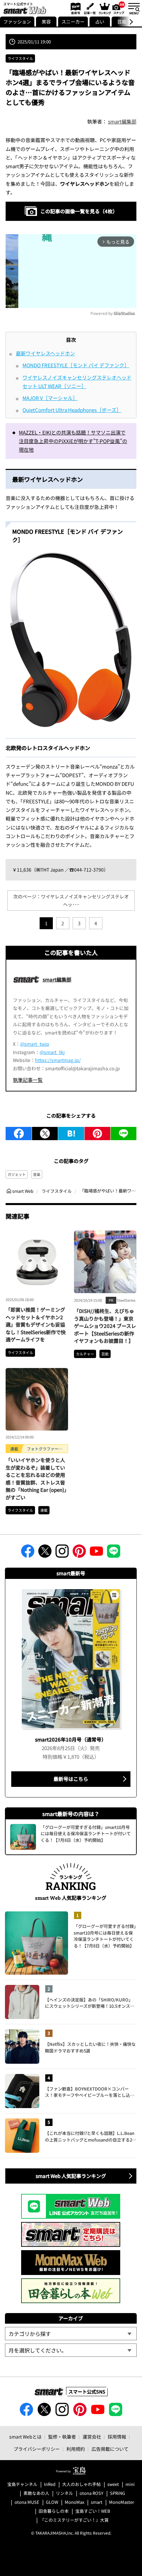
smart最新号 (74, 8)
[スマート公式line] (114, 1553)
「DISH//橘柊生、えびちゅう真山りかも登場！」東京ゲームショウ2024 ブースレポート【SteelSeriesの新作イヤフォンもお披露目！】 (105, 1326)
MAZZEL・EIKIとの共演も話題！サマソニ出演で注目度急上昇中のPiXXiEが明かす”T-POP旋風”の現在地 (73, 441)
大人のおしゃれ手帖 (81, 2484)
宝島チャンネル (22, 2484)
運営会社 (92, 2437)
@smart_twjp (35, 1044)
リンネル (64, 2493)
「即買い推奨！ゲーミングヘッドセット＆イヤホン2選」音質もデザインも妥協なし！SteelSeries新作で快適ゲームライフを (36, 1324)
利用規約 (76, 2449)
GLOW (52, 2502)
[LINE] (124, 1134)
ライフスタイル (20, 58)
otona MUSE (27, 2502)
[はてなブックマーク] (71, 1134)
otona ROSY (91, 2493)
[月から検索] (71, 2350)
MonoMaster (122, 2502)
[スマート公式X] (45, 1553)
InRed (50, 2484)
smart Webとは (25, 2437)
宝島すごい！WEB (93, 2511)
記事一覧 (89, 8)
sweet (113, 2484)
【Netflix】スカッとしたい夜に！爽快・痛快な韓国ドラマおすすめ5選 (90, 2047)
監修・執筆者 (62, 2437)
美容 (46, 22)
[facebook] (19, 1134)
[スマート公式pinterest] (79, 1553)
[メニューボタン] (134, 8)
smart (97, 2502)
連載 (44, 1510)
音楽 (37, 1174)
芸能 (105, 1354)
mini (130, 2484)
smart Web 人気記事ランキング (71, 2176)
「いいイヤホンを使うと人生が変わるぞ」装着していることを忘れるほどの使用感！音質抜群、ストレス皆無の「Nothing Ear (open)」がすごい (36, 1479)
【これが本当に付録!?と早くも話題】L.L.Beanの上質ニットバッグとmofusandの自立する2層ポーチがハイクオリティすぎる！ (91, 2136)
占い (100, 22)
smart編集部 (122, 121)
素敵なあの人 (36, 2493)
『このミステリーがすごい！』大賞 (74, 2520)
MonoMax (74, 2502)
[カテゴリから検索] (71, 2334)
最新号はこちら (71, 1779)
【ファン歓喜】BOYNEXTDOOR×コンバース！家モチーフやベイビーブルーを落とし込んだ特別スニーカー (90, 2092)
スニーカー (73, 22)
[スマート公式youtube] (96, 1553)
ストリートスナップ (119, 8)
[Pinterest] (97, 1134)
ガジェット (17, 1174)
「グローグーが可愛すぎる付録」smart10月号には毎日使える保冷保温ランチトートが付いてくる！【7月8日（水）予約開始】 (105, 1936)
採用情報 (117, 2437)
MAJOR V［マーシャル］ (50, 398)
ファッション (17, 22)
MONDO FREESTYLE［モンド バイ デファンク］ (76, 365)
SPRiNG (118, 2493)
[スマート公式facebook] (28, 1553)
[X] (45, 1134)
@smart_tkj (52, 1052)
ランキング (104, 8)
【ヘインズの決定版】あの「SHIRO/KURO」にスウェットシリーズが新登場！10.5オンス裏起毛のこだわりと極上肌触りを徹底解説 (90, 2003)
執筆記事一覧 (28, 1080)
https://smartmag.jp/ (58, 1060)
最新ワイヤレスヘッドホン (45, 353)
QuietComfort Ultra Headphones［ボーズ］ (72, 410)
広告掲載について (110, 2449)
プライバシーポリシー (37, 2449)
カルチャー (85, 1354)
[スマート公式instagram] (62, 1553)
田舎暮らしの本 (54, 2511)
